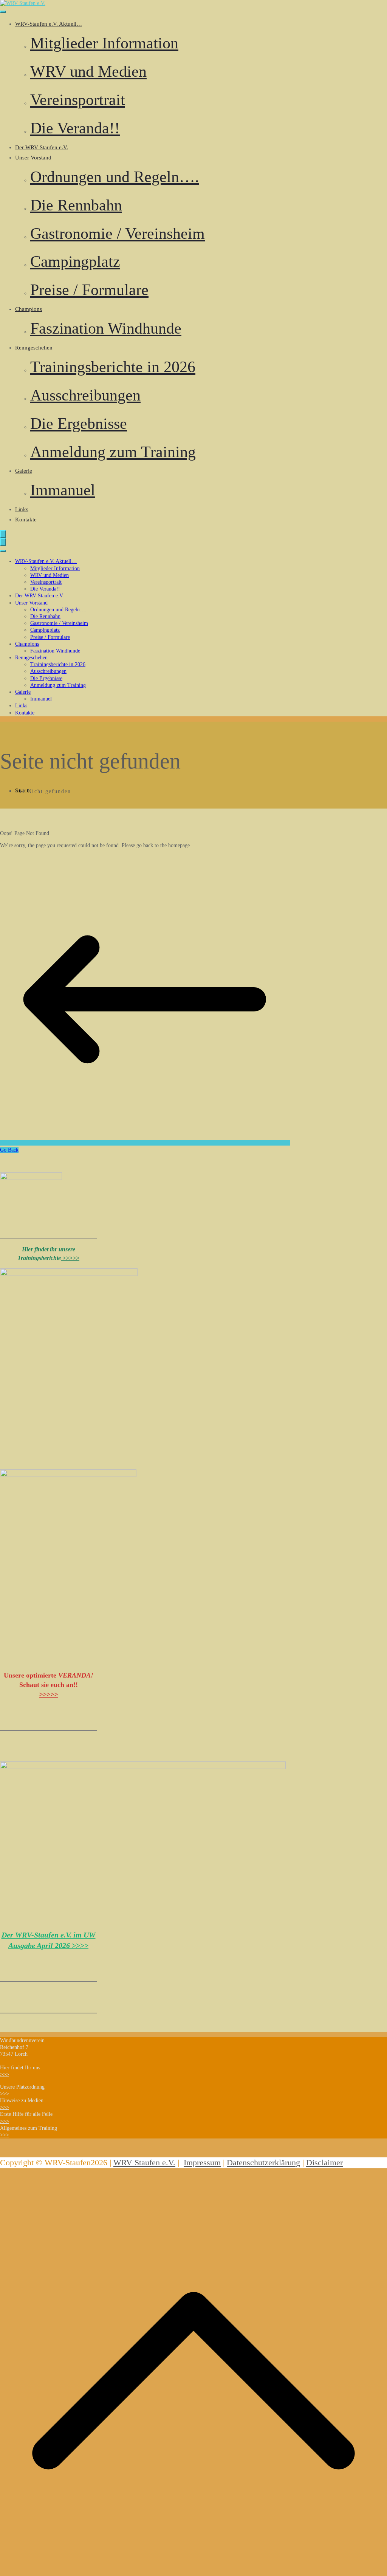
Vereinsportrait (78, 100)
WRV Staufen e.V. (144, 2163)
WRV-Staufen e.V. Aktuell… (49, 24)
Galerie (24, 471)
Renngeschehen (34, 348)
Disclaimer (324, 2163)
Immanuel (63, 490)
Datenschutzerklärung (263, 2163)
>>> (5, 2074)
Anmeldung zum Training (113, 452)
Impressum (202, 2163)
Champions (29, 309)
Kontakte (26, 520)
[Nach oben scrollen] (193, 2572)
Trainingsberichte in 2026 (113, 367)
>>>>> (70, 1258)
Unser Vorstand (33, 158)
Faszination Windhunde (106, 328)
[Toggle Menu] (3, 12)
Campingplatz (75, 261)
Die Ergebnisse (79, 424)
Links (22, 509)
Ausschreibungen (85, 395)
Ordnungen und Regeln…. (115, 177)
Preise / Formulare (89, 290)
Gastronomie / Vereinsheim (118, 233)
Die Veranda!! (75, 128)
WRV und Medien (88, 71)
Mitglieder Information (104, 43)
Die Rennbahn (76, 205)
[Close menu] (3, 542)
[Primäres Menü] (3, 534)
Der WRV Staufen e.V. (42, 147)
